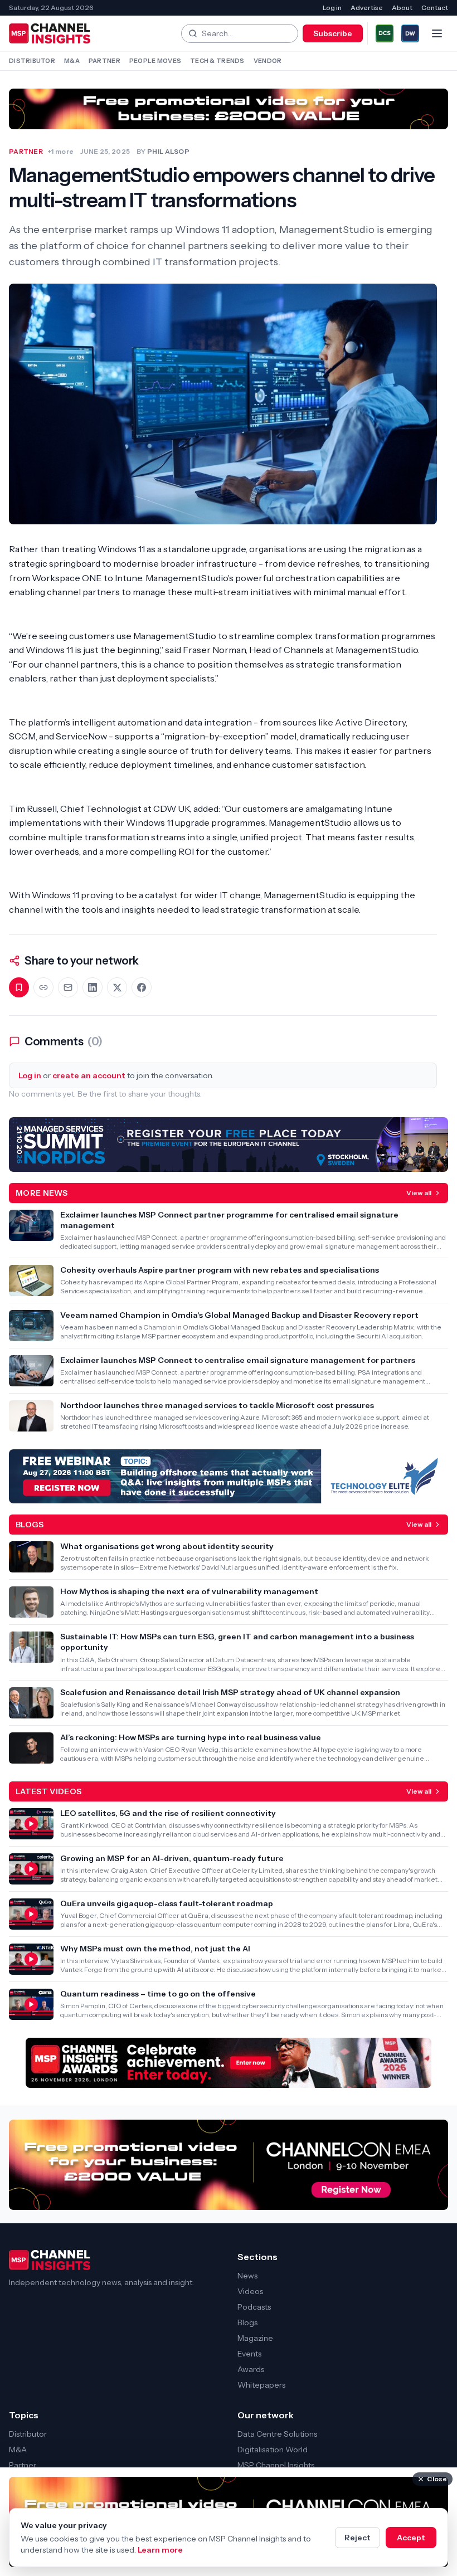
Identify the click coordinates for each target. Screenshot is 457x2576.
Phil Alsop (168, 151)
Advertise (367, 8)
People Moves (155, 61)
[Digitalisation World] (410, 33)
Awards (251, 2369)
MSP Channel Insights (276, 2465)
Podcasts (254, 2307)
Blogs (247, 2322)
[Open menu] (437, 33)
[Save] (19, 987)
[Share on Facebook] (142, 987)
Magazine (255, 2338)
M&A (72, 61)
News (247, 2276)
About (402, 8)
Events (249, 2354)
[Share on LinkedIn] (93, 987)
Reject (358, 2538)
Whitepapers (261, 2385)
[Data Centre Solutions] (385, 33)
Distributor (32, 61)
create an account (89, 1075)
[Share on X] (117, 987)
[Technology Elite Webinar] (229, 1476)
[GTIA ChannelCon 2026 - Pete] (229, 109)
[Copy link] (43, 987)
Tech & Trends (217, 61)
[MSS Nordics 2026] (229, 1144)
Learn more (160, 2550)
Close (437, 2479)
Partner (104, 61)
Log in (332, 8)
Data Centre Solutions (277, 2434)
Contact (435, 8)
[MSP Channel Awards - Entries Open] (229, 2063)
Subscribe (333, 33)
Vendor (268, 61)
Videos (250, 2291)
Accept (411, 2538)
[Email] (68, 987)
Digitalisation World (273, 2450)
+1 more (60, 151)
